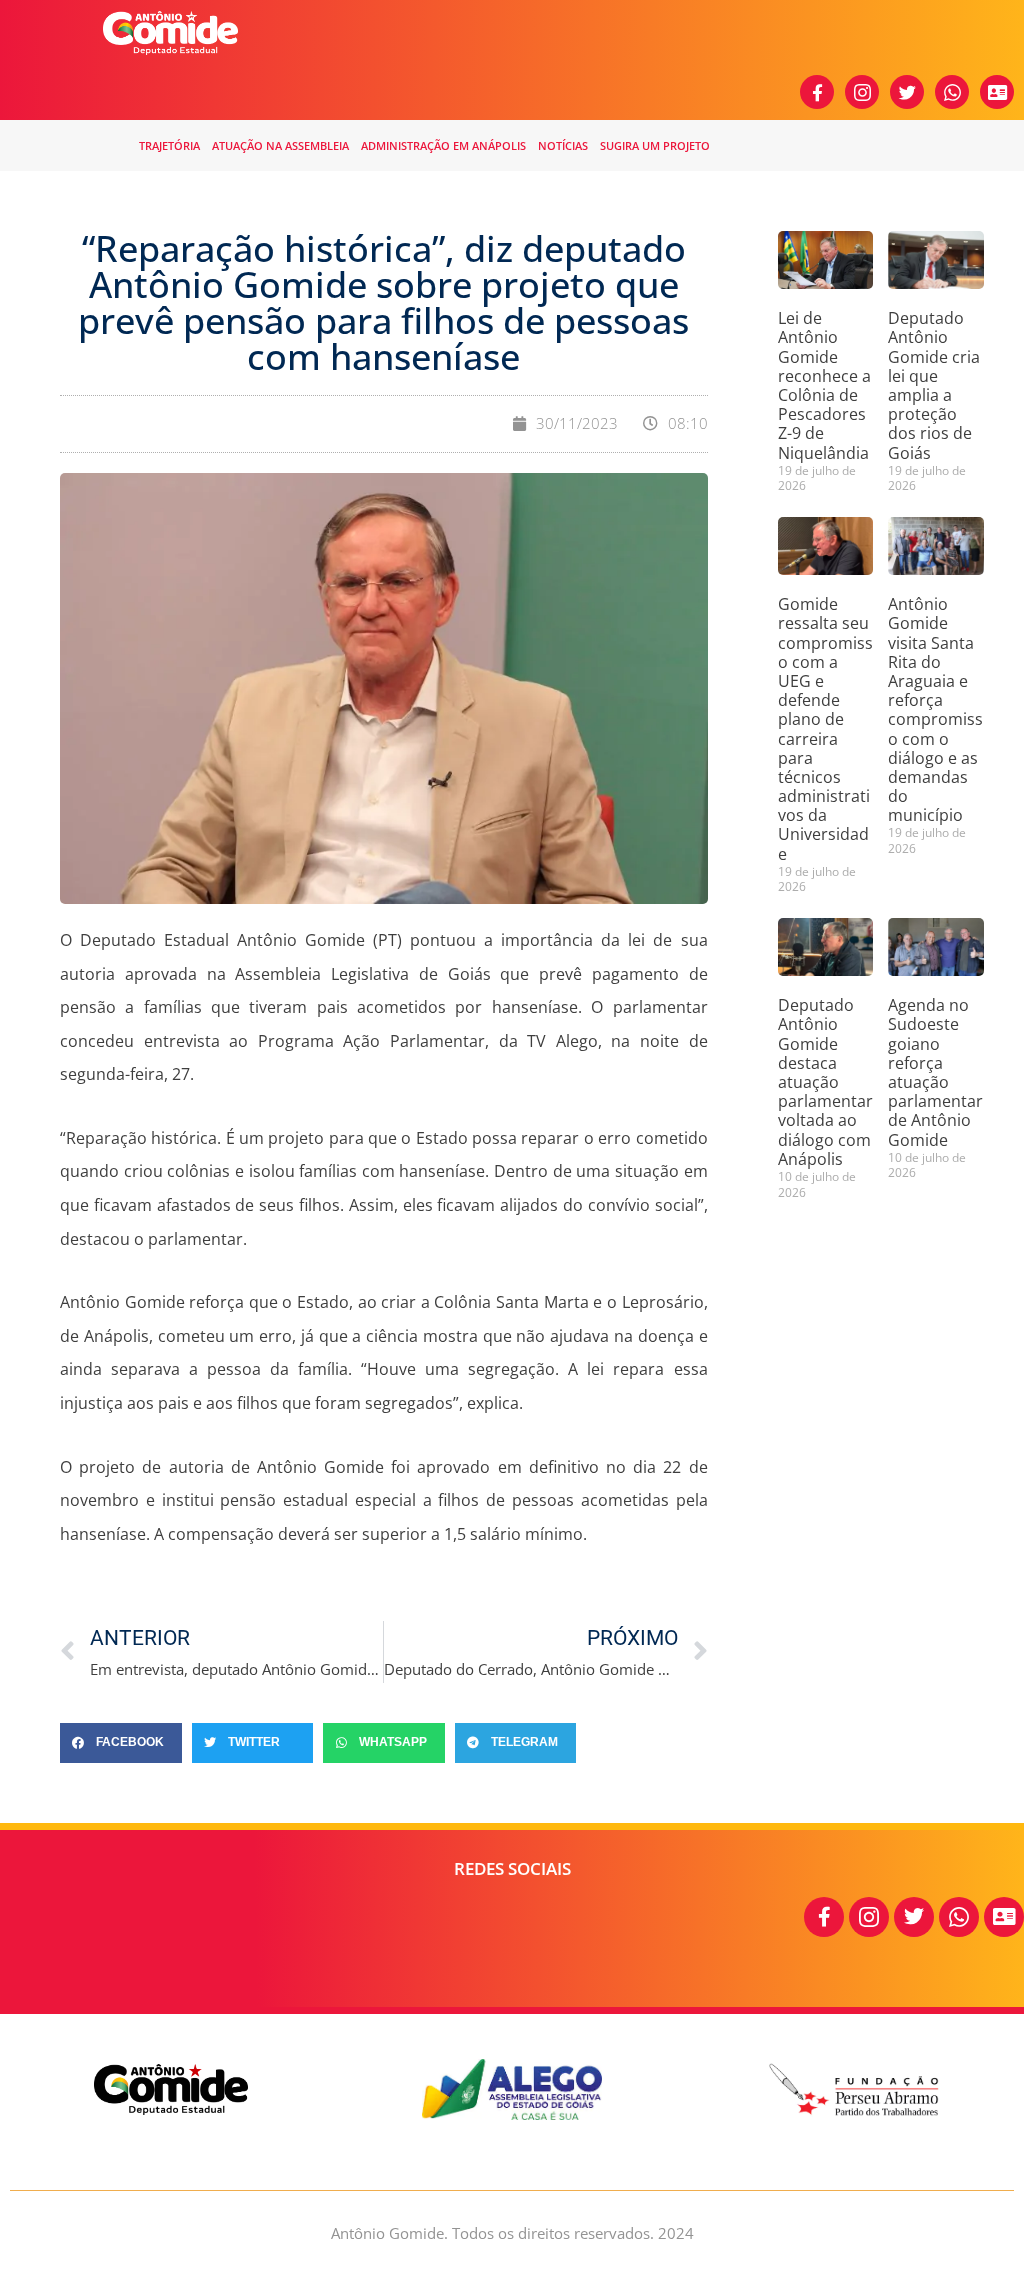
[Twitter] (907, 92)
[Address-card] (997, 92)
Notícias (563, 145)
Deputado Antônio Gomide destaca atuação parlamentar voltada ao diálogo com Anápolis (825, 1082)
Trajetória (169, 145)
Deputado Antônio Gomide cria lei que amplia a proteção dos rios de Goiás (934, 385)
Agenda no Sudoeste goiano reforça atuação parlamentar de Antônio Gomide (935, 1072)
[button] (121, 1743)
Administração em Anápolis (443, 145)
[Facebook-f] (817, 92)
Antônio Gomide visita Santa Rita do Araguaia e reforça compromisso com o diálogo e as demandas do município (935, 709)
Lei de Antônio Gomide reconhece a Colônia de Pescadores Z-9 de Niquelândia (824, 385)
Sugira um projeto (655, 145)
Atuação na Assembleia (280, 145)
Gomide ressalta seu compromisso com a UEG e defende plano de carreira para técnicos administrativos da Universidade (825, 728)
